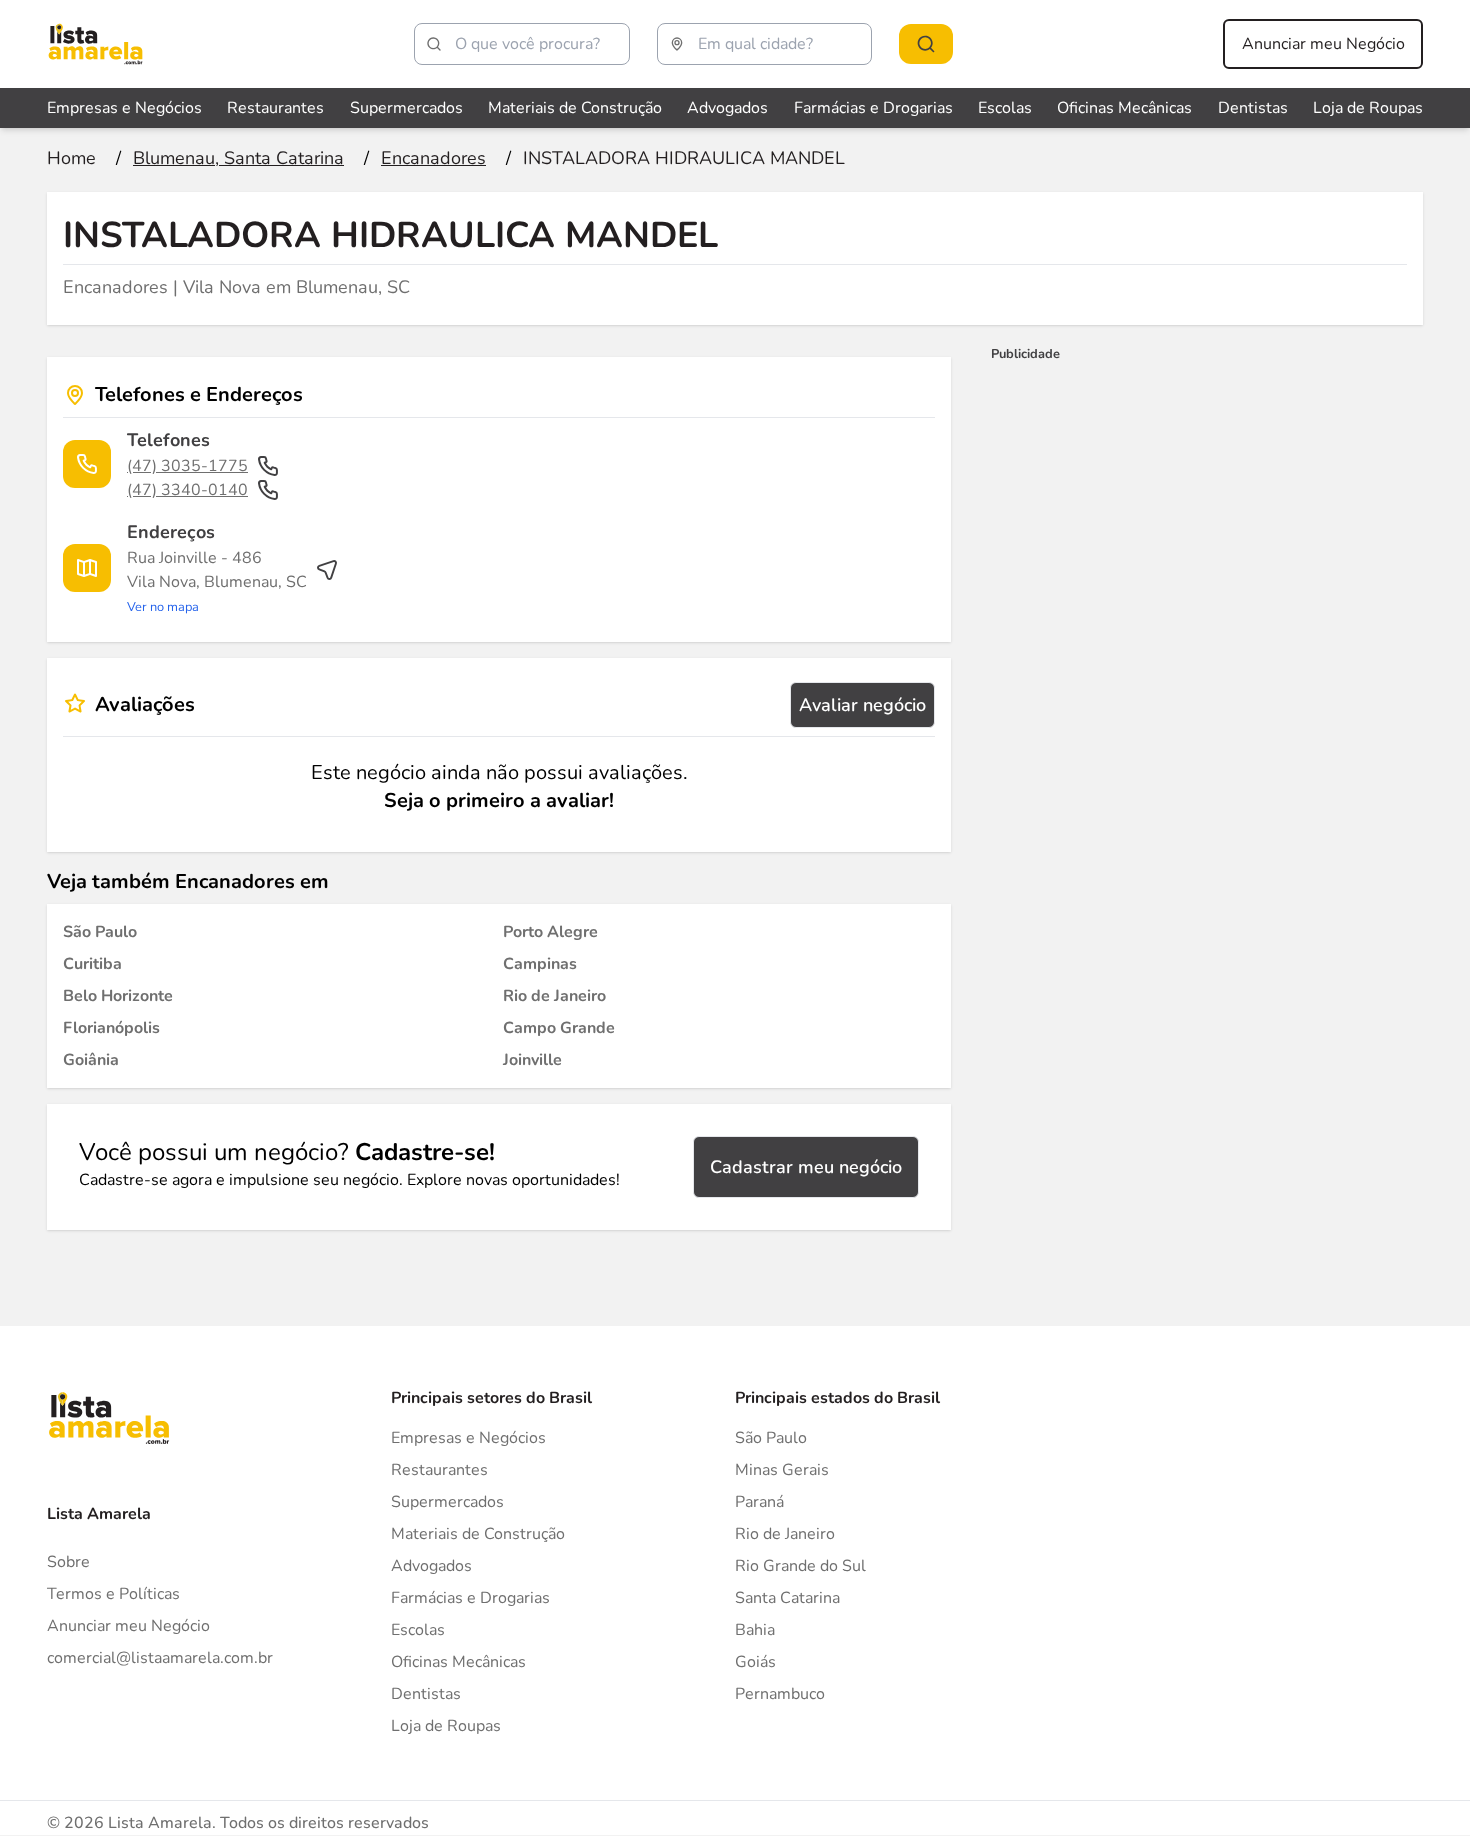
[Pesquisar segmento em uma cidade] (926, 44)
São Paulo (771, 1438)
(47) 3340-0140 (187, 490)
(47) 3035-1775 (187, 466)
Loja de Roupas (1368, 108)
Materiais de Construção (575, 108)
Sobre (68, 1562)
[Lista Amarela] (95, 44)
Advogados (727, 108)
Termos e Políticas (113, 1594)
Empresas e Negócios (124, 108)
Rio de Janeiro (785, 1534)
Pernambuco (780, 1694)
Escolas (1005, 108)
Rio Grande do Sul (800, 1566)
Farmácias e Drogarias (873, 108)
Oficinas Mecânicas (1124, 108)
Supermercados (406, 108)
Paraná (759, 1502)
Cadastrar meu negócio (806, 1167)
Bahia (755, 1630)
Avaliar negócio (862, 705)
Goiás (755, 1662)
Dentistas (1253, 108)
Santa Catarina (787, 1598)
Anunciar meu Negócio (1323, 44)
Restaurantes (275, 108)
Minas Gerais (782, 1470)
